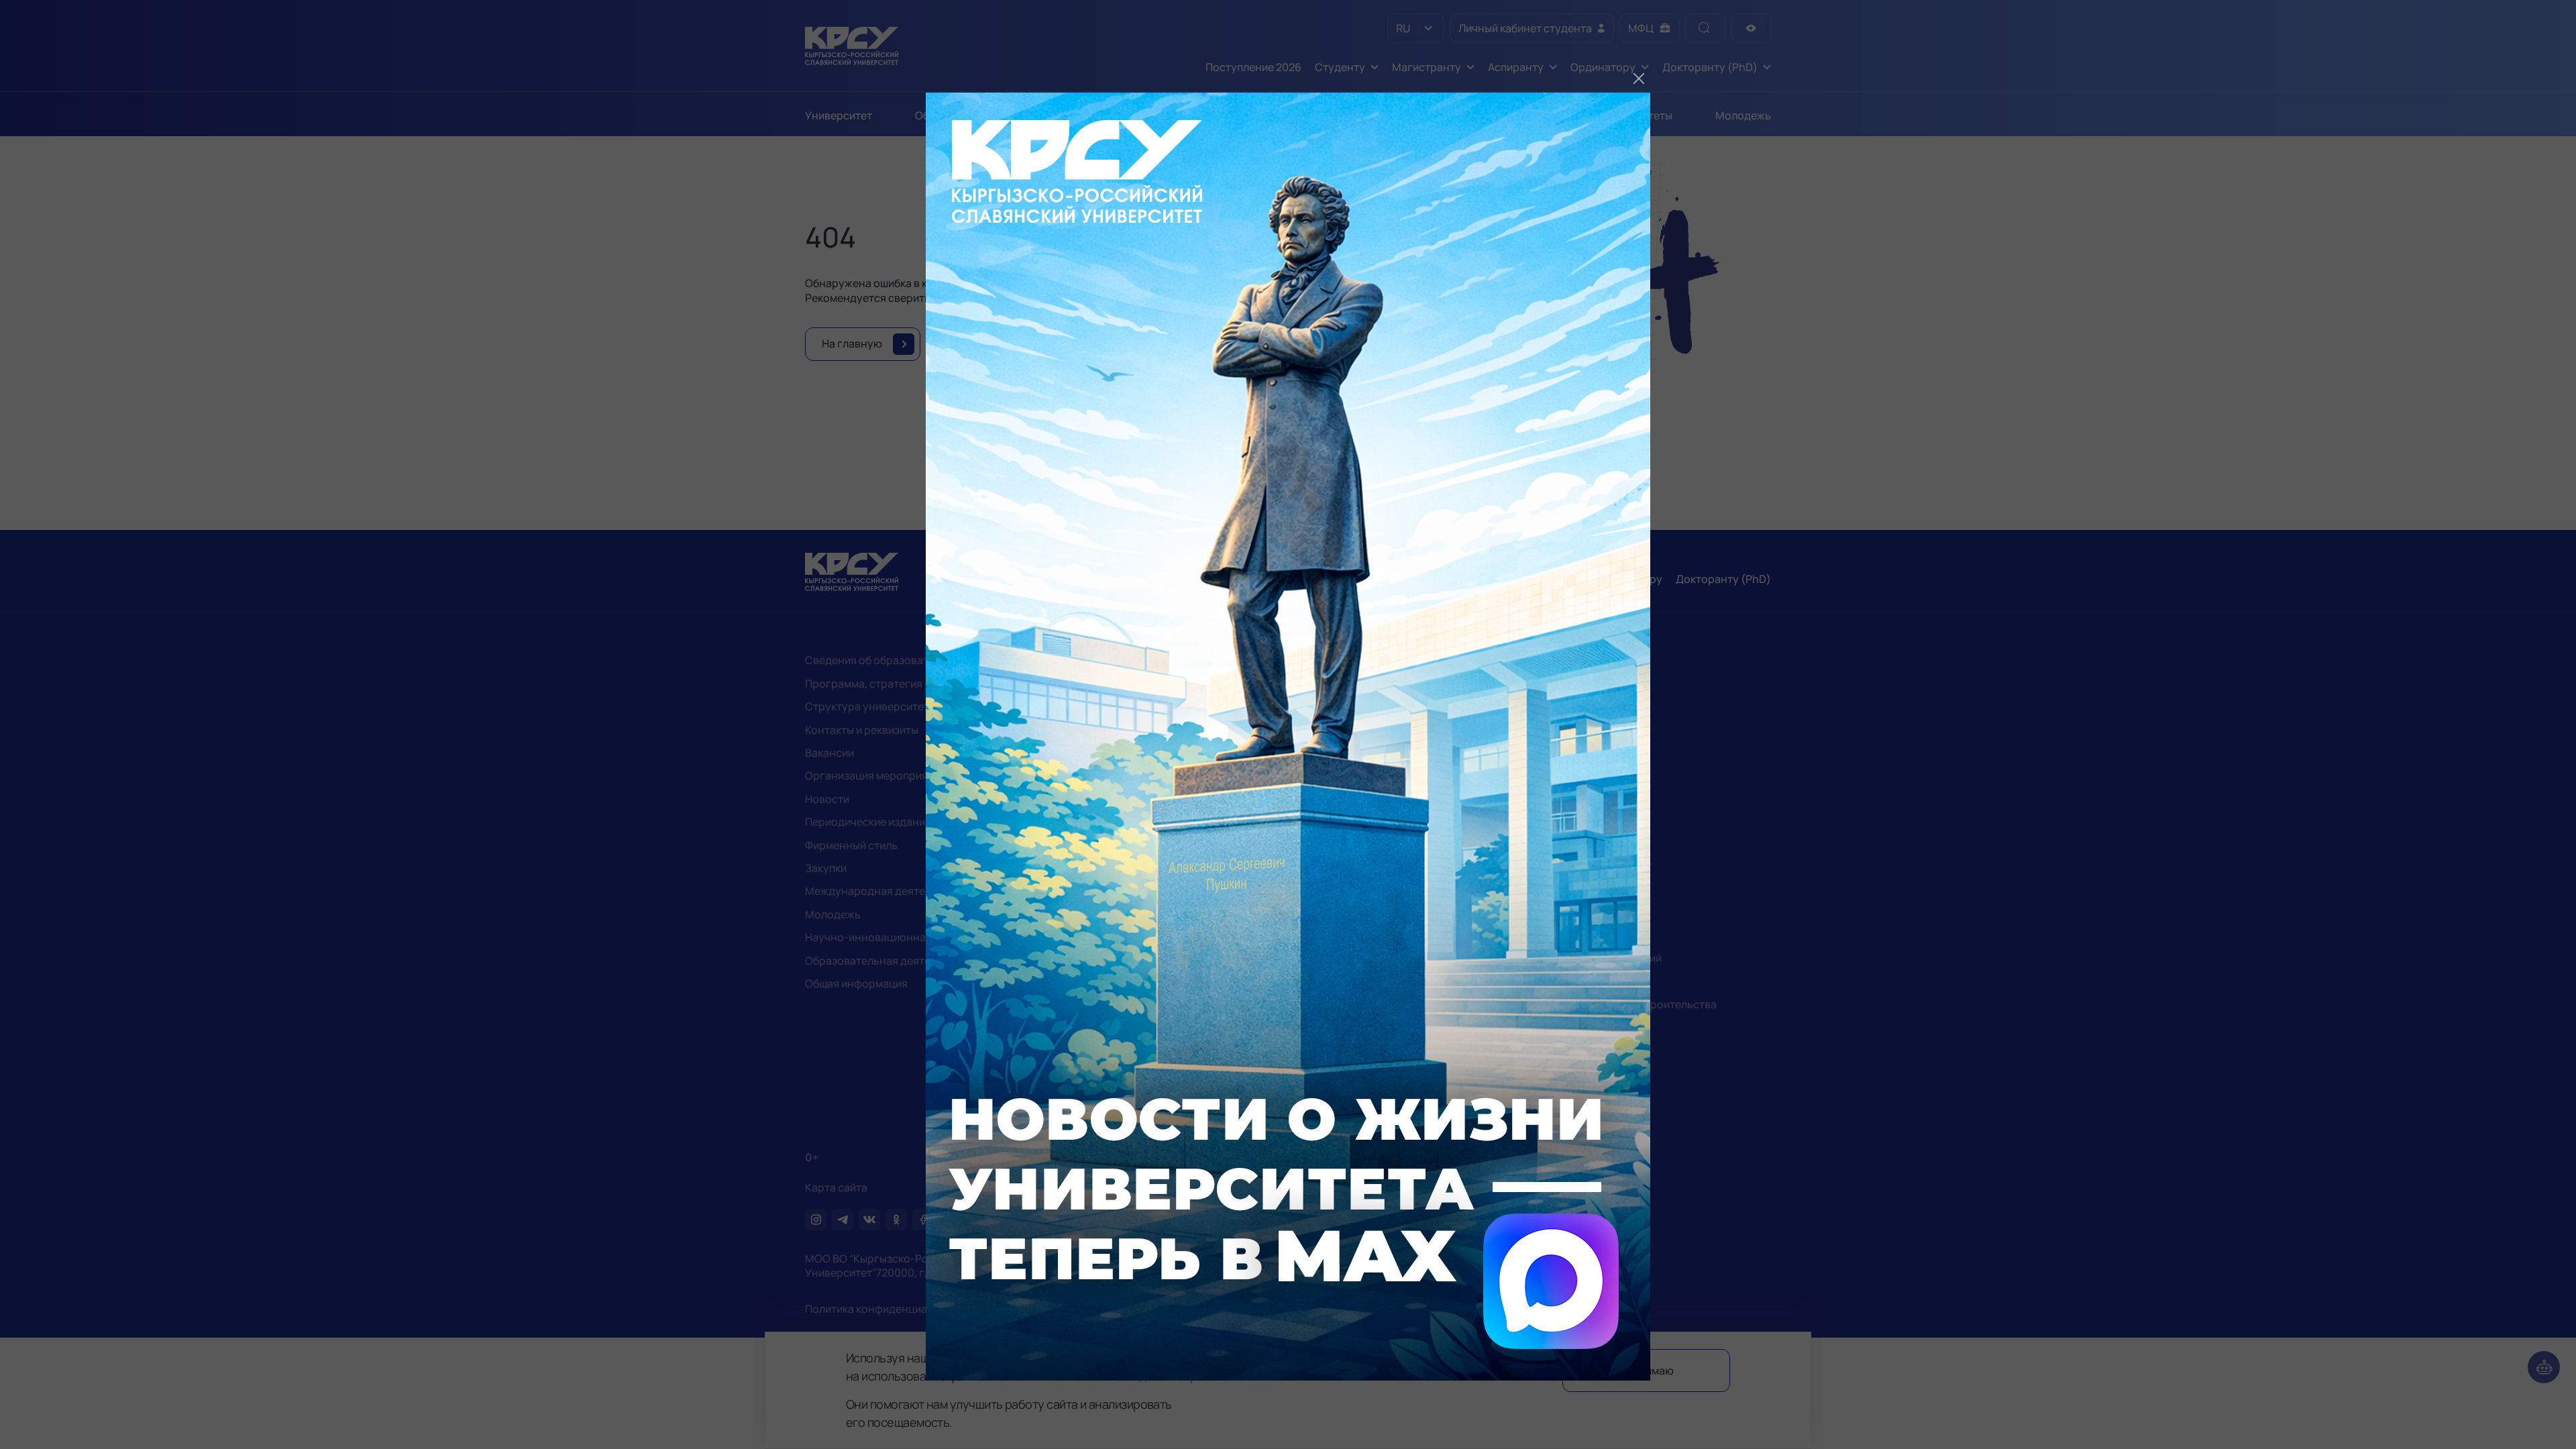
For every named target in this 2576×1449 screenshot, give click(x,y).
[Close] (1639, 78)
